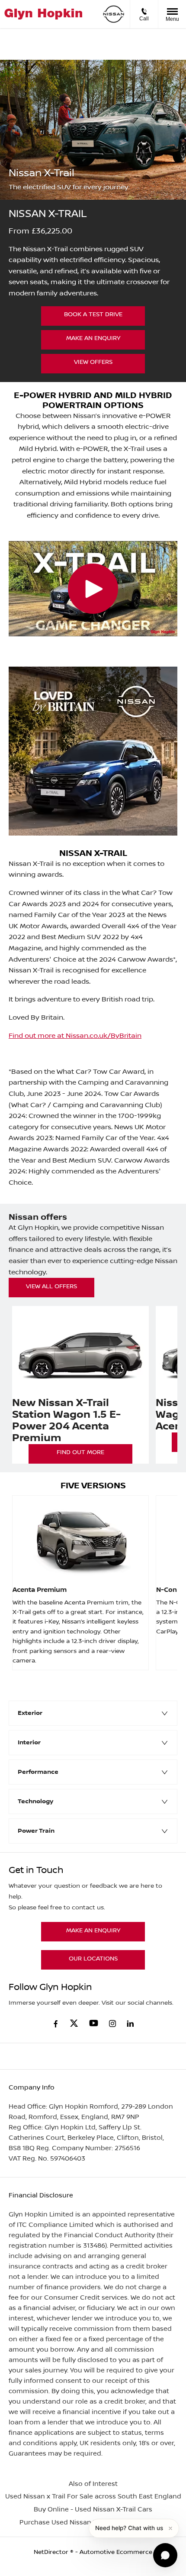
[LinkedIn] (130, 2024)
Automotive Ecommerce (116, 2552)
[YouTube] (94, 2024)
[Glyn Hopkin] (43, 14)
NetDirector (52, 2552)
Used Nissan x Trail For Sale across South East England (93, 2497)
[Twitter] (74, 2024)
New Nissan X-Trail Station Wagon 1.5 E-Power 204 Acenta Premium (66, 1421)
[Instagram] (112, 2024)
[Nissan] (114, 14)
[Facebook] (56, 2023)
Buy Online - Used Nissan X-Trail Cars (93, 2510)
